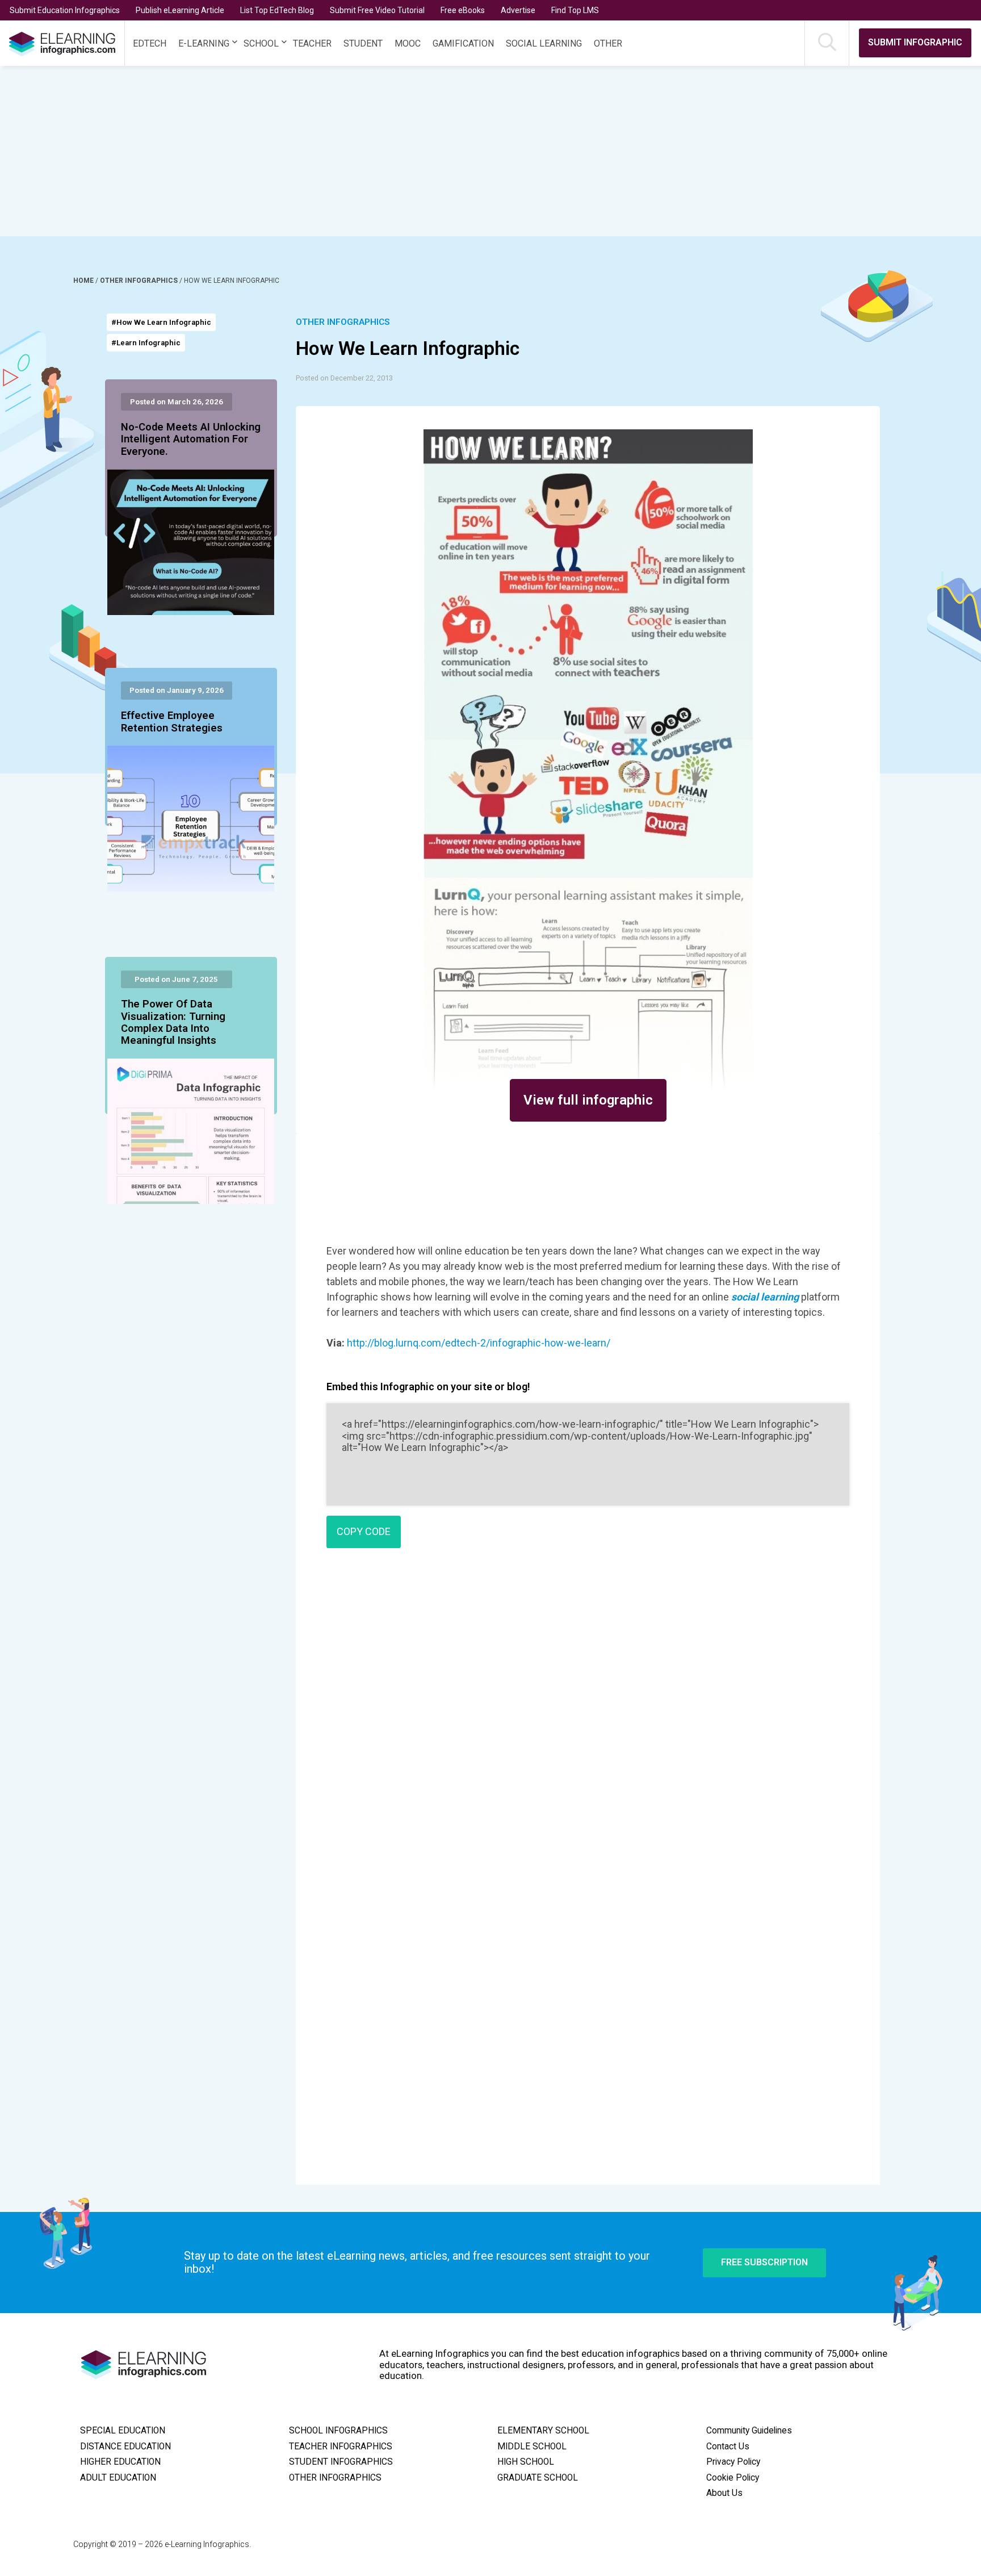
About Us (724, 2493)
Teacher (312, 43)
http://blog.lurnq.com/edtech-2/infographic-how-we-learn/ (479, 1343)
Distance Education (125, 2447)
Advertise (518, 10)
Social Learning (544, 43)
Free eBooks (463, 10)
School (261, 43)
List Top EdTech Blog (277, 10)
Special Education (123, 2431)
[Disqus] (588, 1721)
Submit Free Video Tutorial (377, 10)
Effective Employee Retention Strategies (172, 722)
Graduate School (538, 2478)
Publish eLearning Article (180, 10)
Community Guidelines (749, 2431)
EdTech (150, 43)
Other (608, 43)
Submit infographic (915, 42)
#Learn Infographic (146, 343)
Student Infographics (341, 2462)
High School (526, 2462)
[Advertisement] (466, 151)
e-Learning (204, 43)
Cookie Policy (733, 2478)
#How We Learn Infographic (161, 322)
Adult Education (118, 2478)
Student (363, 43)
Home (84, 281)
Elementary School (543, 2431)
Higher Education (120, 2462)
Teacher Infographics (341, 2447)
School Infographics (338, 2431)
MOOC (408, 43)
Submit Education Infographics (65, 10)
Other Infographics (140, 281)
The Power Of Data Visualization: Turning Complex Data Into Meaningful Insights (173, 1023)
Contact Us (728, 2447)
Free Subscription (764, 2262)
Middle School (532, 2447)
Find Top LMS (575, 10)
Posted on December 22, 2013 (344, 378)
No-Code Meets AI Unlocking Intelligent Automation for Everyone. (191, 440)
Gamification (463, 43)
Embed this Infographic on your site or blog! (428, 1387)
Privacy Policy (733, 2462)
